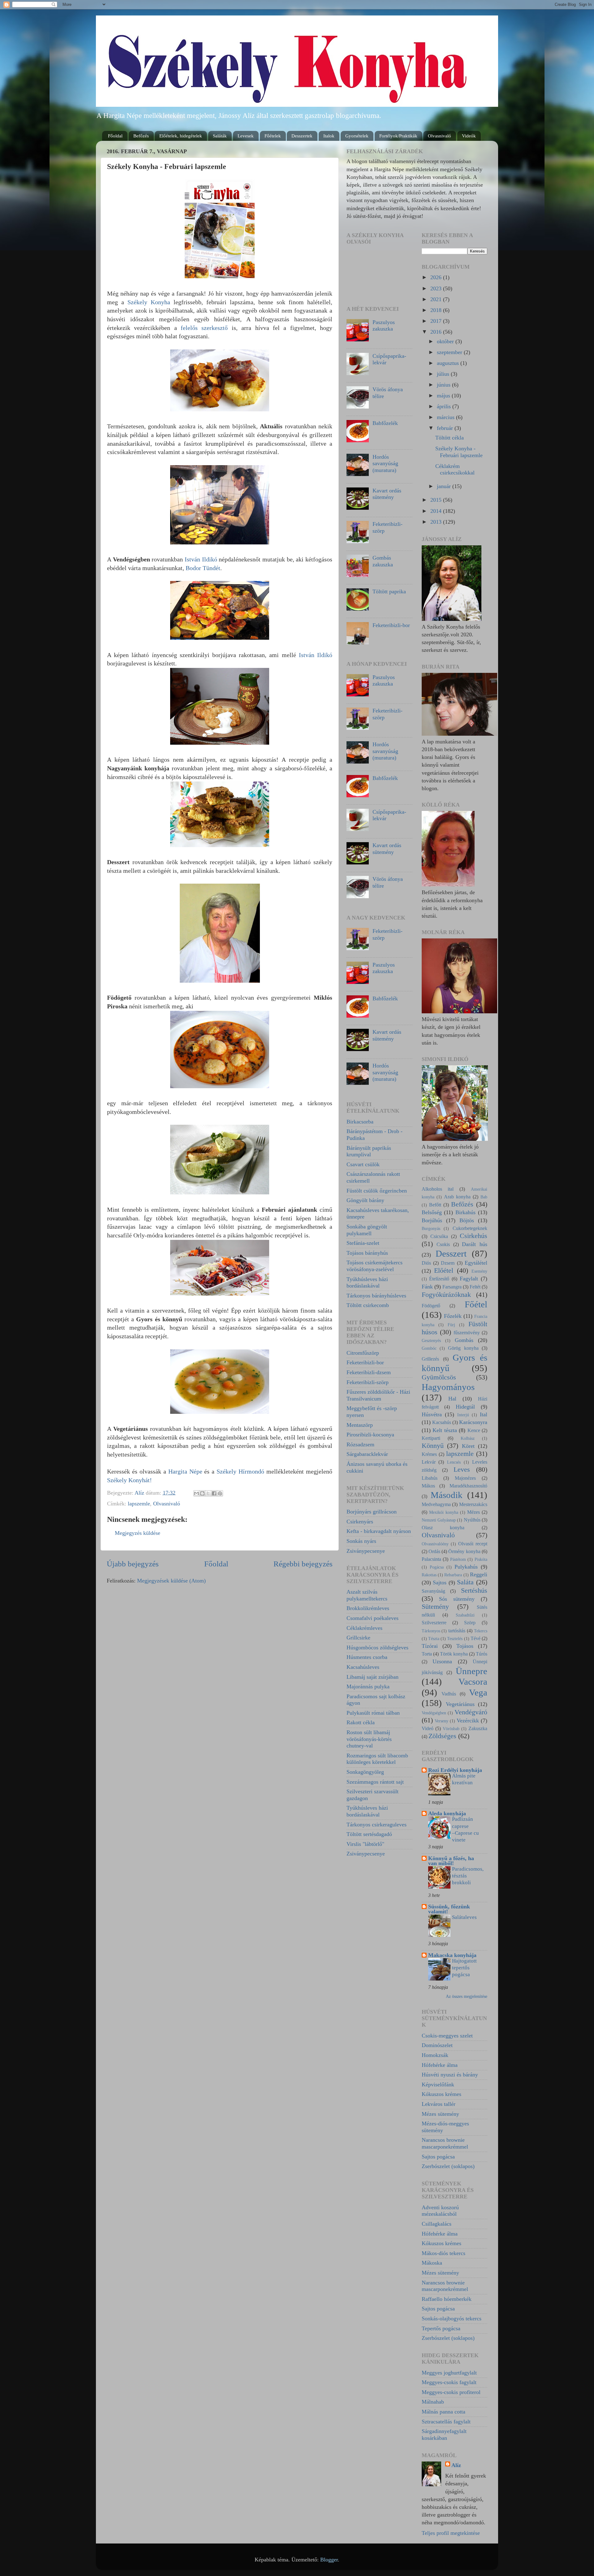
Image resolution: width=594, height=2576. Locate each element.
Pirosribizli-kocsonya (370, 1435)
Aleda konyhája (447, 1813)
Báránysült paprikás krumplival (369, 1151)
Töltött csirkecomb (368, 1305)
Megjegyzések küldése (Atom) (171, 1581)
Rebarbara (453, 1575)
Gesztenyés (431, 1340)
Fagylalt (469, 1279)
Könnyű (433, 1446)
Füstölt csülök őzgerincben (377, 1191)
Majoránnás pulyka (368, 1686)
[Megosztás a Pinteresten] (220, 1493)
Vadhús (449, 1694)
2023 (437, 288)
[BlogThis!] (202, 1493)
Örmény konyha (464, 1552)
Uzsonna (442, 1661)
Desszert (451, 1253)
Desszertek (302, 136)
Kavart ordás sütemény (387, 494)
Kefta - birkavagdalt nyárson (379, 1531)
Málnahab (433, 2402)
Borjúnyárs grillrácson (372, 1512)
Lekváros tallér (439, 2104)
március (446, 417)
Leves (462, 1470)
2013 (437, 522)
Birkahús (465, 1212)
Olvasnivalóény (435, 1544)
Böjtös (467, 1220)
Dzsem (448, 1263)
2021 (437, 299)
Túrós (482, 1654)
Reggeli (479, 1574)
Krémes (429, 1454)
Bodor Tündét (203, 568)
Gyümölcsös (439, 1377)
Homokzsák (435, 2055)
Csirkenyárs (360, 1522)
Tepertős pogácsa (441, 2328)
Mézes (473, 1512)
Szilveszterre (434, 1623)
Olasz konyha (443, 1528)
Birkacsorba (360, 1122)
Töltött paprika (389, 591)
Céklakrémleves (364, 1628)
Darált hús (475, 1244)
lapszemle (139, 1504)
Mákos (428, 1486)
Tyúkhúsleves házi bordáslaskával (367, 1283)
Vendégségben (434, 1713)
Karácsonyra (473, 1422)
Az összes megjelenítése (467, 1996)
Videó (428, 1729)
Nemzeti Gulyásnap (439, 1520)
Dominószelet (437, 2045)
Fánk (427, 1287)
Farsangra (452, 1287)
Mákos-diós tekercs (443, 2253)
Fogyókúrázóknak (446, 1295)
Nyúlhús (472, 1520)
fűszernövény (467, 1333)
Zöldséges (442, 1736)
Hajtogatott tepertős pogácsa (464, 1968)
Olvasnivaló (439, 136)
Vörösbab (451, 1729)
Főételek (273, 136)
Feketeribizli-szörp (368, 1382)
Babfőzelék (385, 423)
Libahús (430, 1478)
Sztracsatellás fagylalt (446, 2422)
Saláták (220, 136)
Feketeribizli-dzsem (369, 1372)
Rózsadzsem (360, 1444)
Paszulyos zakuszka (384, 326)
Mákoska (432, 2263)
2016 (437, 332)
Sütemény (435, 1607)
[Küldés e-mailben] (196, 1493)
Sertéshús (474, 1591)
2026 (437, 277)
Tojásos (465, 1646)
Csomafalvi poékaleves (372, 1618)
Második (447, 1495)
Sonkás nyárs (361, 1541)
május (444, 396)
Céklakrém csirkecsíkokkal (455, 470)
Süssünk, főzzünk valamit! (449, 1909)
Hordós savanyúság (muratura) (385, 463)
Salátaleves (464, 1917)
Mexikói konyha (444, 1512)
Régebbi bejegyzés (303, 1564)
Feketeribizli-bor (391, 625)
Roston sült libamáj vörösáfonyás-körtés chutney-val (369, 1739)
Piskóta (481, 1559)
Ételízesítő (439, 1279)
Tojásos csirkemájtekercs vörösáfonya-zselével (374, 1266)
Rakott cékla (361, 1722)
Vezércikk (468, 1721)
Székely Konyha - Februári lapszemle (459, 452)
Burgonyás (431, 1228)
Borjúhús (432, 1220)
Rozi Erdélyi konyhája (455, 1770)
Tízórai (430, 1646)
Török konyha (454, 1654)
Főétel (476, 1304)
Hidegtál (465, 1407)
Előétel (444, 1271)
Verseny (441, 1721)
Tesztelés (455, 1639)
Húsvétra (432, 1414)
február (446, 428)
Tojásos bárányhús (367, 1253)
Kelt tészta (445, 1430)
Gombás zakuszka (383, 561)
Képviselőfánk (438, 2085)
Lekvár (429, 1462)
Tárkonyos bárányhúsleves (376, 1296)
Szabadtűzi (465, 1615)
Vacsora (473, 1682)
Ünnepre (471, 1671)
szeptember (450, 352)
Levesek (246, 136)
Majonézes (465, 1478)
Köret (468, 1446)
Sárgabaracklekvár (367, 1454)
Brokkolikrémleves (368, 1608)
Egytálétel (476, 1263)
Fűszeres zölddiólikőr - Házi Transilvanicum (378, 1395)
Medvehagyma (436, 1504)
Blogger (329, 2560)
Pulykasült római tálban (373, 1713)
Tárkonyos (431, 1631)
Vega (478, 1692)
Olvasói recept (473, 1544)
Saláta (465, 1582)
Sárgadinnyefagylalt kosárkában (444, 2435)
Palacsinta (431, 1559)
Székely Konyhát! (129, 1480)
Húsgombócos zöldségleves (377, 1647)
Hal (452, 1399)
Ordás (434, 1552)
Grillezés (430, 1359)
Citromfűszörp (363, 1353)
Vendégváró (471, 1712)
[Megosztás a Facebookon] (214, 1493)
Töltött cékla (450, 438)
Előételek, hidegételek (181, 136)
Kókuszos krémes (441, 2094)
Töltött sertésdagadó (369, 1834)
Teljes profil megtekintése (451, 2533)
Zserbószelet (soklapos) (448, 2166)
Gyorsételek (357, 136)
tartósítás (457, 1631)
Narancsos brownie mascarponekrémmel (445, 2143)
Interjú (463, 1415)
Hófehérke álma (440, 2065)
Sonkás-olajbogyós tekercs (452, 2318)
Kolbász (468, 1438)
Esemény (479, 1271)
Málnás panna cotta (443, 2412)
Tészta (434, 1639)
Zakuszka (478, 1729)
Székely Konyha (149, 302)
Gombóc (429, 1348)
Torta (427, 1654)
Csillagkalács (437, 2224)
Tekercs (481, 1631)
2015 (437, 500)
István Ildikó (201, 559)
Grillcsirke (358, 1638)
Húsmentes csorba (367, 1657)
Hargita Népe (185, 1471)
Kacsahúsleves (363, 1667)
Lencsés (454, 1462)
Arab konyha (457, 1197)
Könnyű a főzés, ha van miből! (451, 1861)
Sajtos (440, 1582)
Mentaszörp (360, 1425)
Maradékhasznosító (468, 1486)
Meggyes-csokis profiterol (451, 2392)
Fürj (451, 1325)
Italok (329, 136)
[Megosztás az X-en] (208, 1493)
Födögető (431, 1306)
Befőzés (141, 136)
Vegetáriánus (460, 1704)
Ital (484, 1414)
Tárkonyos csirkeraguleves (377, 1825)
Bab (484, 1197)
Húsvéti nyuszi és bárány (450, 2075)
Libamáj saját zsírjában (372, 1677)
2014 (437, 511)
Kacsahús (442, 1422)
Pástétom (458, 1559)
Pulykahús (466, 1567)
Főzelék (453, 1316)
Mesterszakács (473, 1504)
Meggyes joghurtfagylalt (449, 2373)
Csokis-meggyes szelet (447, 2036)
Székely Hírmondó (240, 1471)
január (445, 486)
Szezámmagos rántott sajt (375, 1782)
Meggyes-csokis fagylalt (449, 2382)
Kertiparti (431, 1438)
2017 (437, 321)
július (444, 374)
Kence (474, 1431)
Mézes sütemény (440, 2114)
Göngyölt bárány (365, 1200)
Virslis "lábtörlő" (365, 1844)
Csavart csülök (363, 1164)
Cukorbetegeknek (470, 1228)
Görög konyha (463, 1348)
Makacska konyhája (452, 1955)
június (444, 385)
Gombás (464, 1340)
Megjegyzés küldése (138, 1533)
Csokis (443, 1245)
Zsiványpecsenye (366, 1551)
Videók (469, 136)
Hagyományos (448, 1387)
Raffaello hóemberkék (447, 2299)
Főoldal (115, 136)
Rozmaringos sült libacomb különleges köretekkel (377, 1759)
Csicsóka (439, 1236)
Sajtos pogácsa (438, 2157)
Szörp (470, 1623)
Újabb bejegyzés (133, 1564)
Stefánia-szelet (363, 1243)
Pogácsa (437, 1567)
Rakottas (429, 1575)
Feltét (475, 1287)
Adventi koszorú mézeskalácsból (440, 2211)
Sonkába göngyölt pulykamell (367, 1230)
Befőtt (435, 1205)
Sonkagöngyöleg (365, 1772)
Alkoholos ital (438, 1189)
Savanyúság (433, 1591)
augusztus (449, 363)
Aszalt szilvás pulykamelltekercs (367, 1595)
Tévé (476, 1639)
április (445, 406)
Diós (426, 1263)
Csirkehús (473, 1236)
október (446, 341)
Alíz (456, 2465)
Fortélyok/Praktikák (398, 136)
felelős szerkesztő (204, 328)
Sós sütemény (457, 1599)
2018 (437, 310)
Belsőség (432, 1212)
